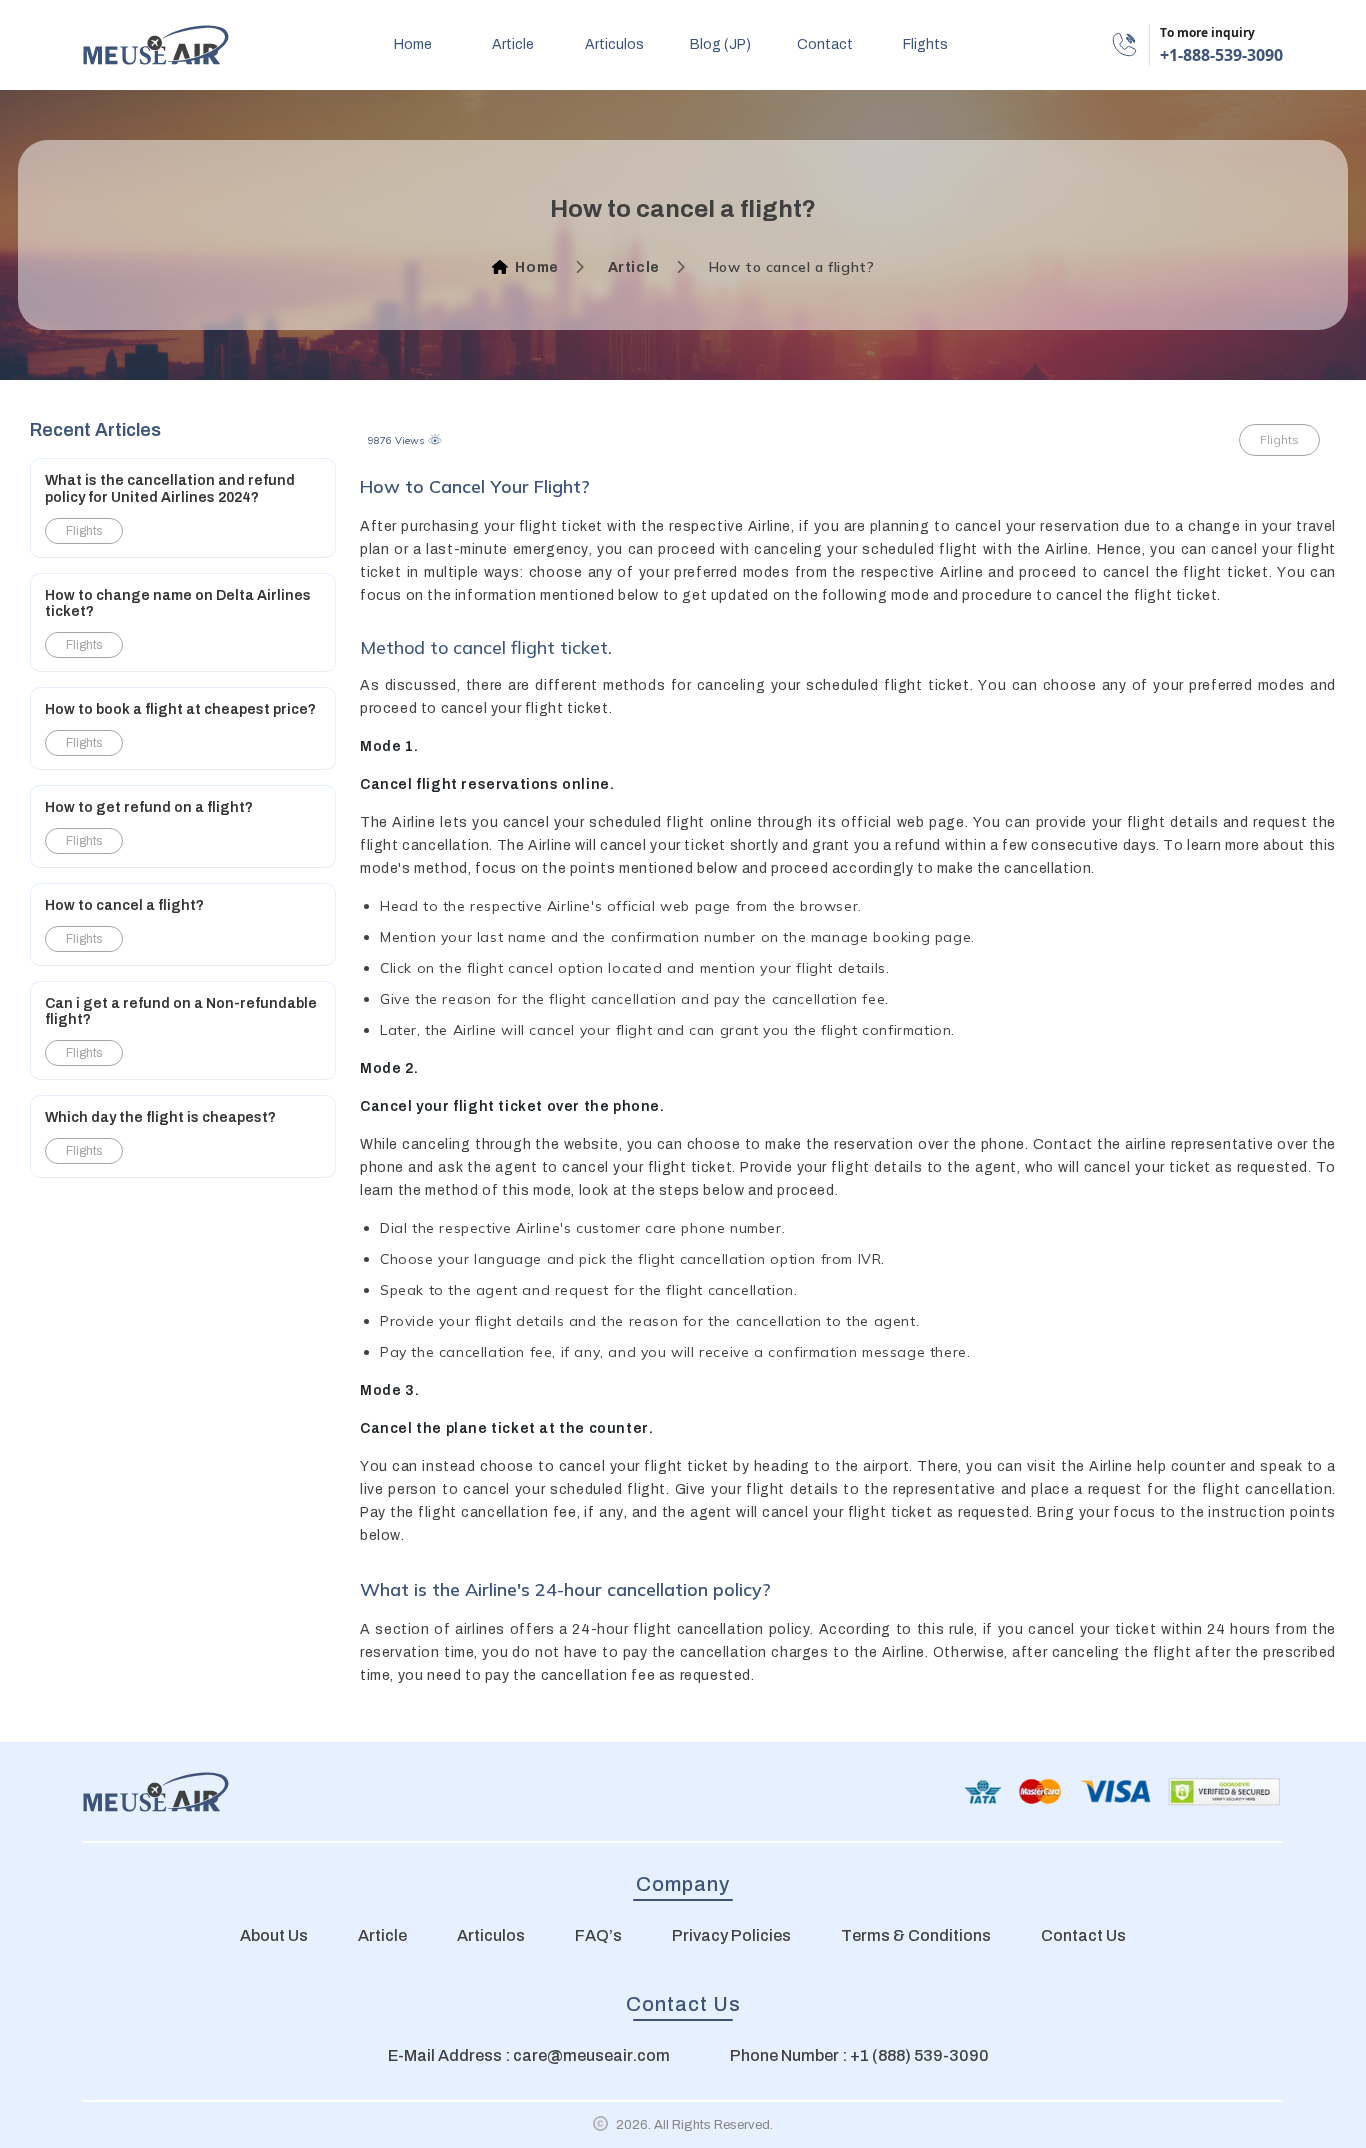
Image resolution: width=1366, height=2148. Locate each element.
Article (634, 267)
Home (536, 267)
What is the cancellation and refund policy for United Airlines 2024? (170, 489)
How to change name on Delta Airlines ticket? (178, 604)
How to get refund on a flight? (149, 807)
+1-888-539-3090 (1221, 55)
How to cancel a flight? (124, 905)
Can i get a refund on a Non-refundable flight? (181, 1012)
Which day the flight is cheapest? (160, 1117)
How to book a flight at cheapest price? (180, 709)
